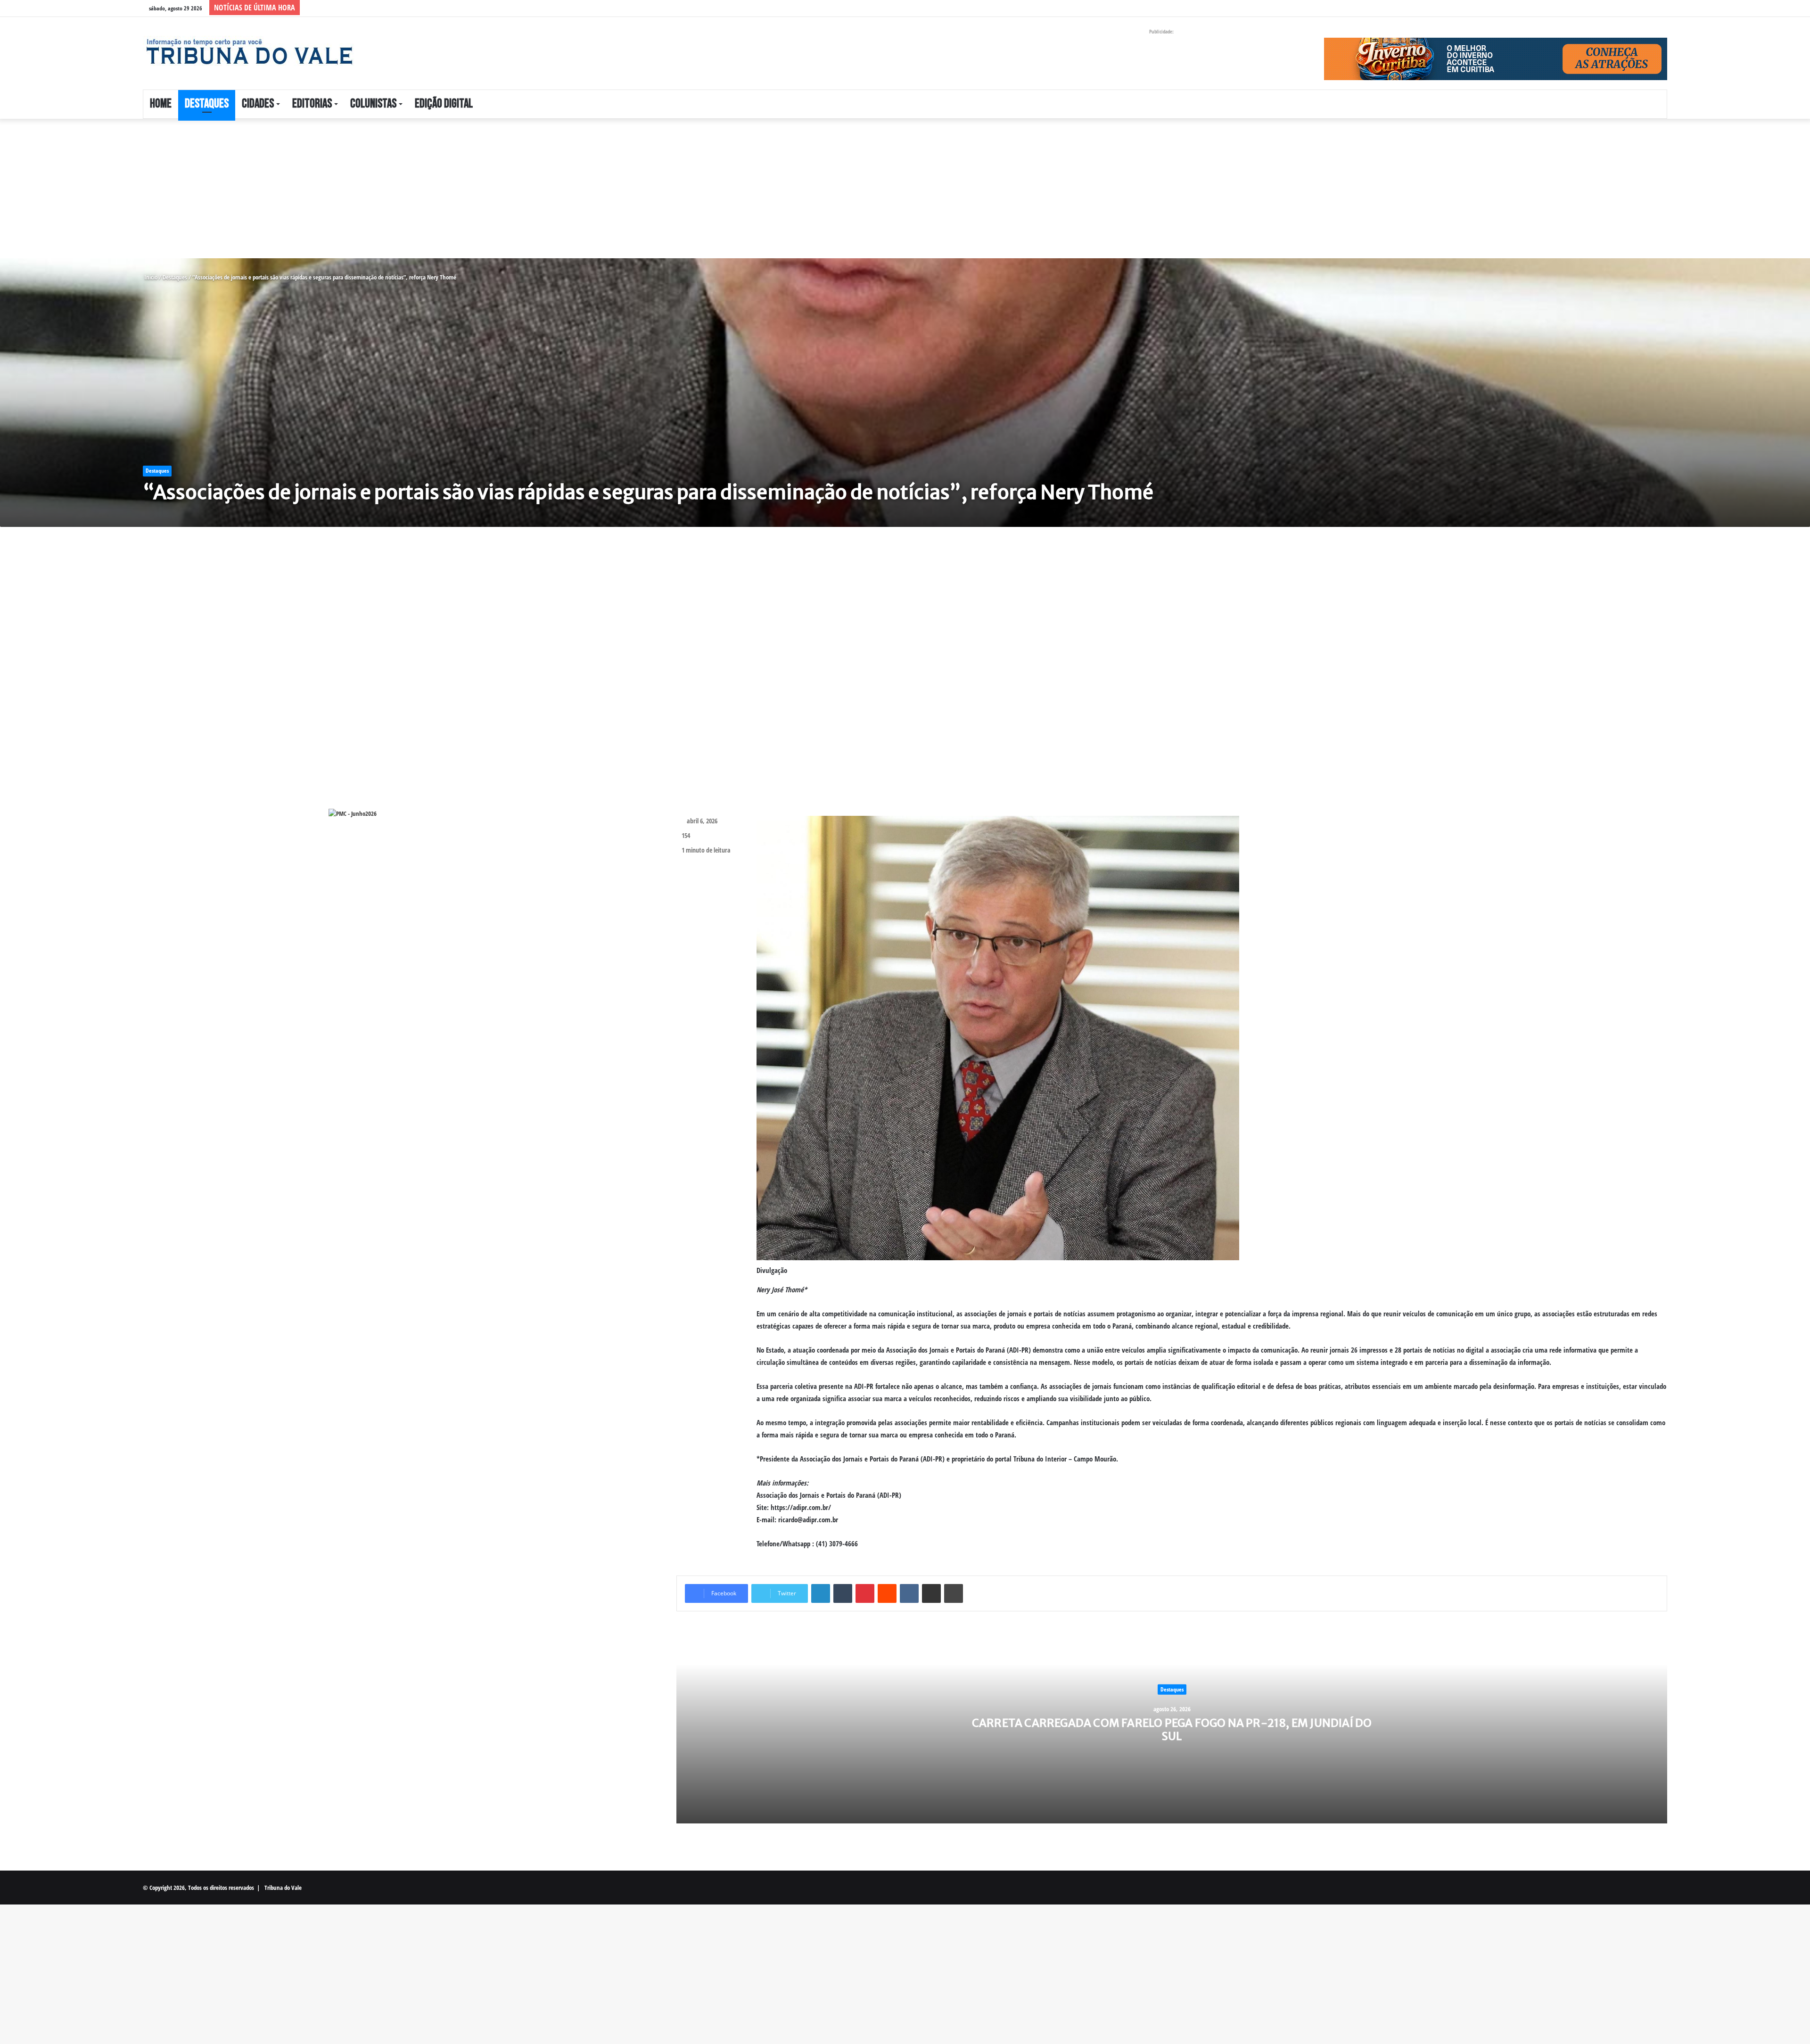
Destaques (207, 104)
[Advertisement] (283, 189)
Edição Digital (444, 104)
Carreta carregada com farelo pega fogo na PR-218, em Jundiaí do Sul (1172, 1729)
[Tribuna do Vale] (249, 52)
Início (150, 277)
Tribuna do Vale (283, 1888)
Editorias (312, 104)
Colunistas (373, 104)
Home (161, 104)
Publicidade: (1161, 31)
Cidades (258, 104)
